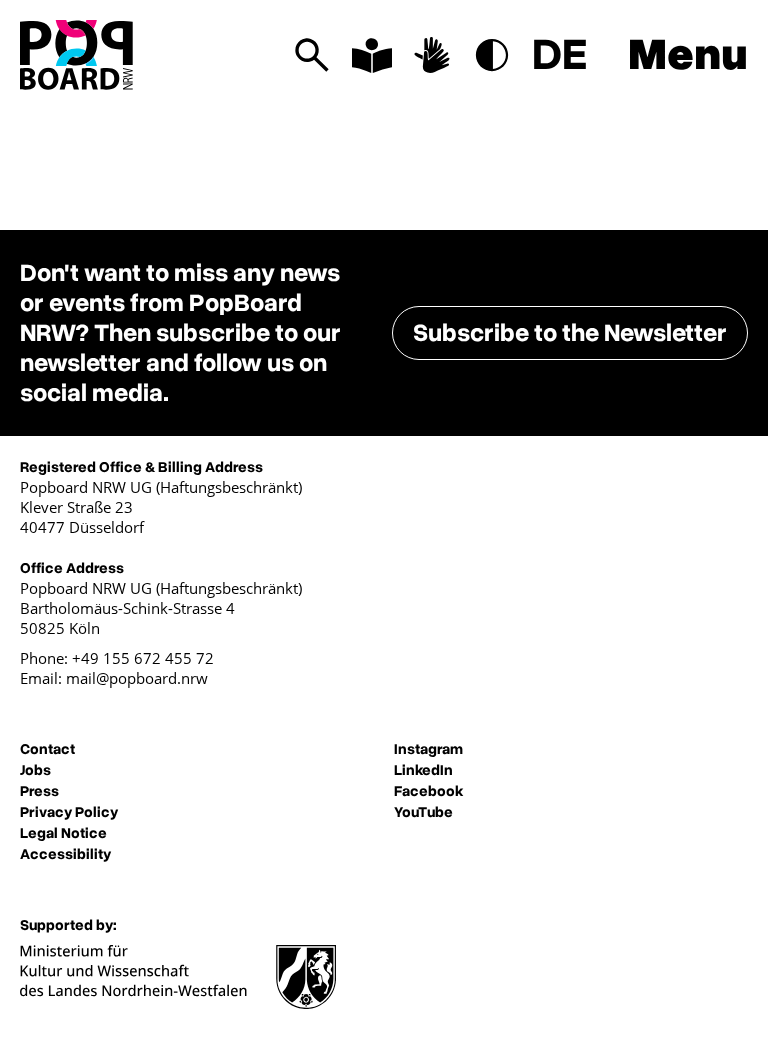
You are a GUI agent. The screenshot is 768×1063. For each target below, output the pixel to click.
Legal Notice (63, 833)
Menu (688, 55)
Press (39, 791)
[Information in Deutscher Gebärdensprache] (432, 55)
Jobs (35, 770)
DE (560, 55)
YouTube (423, 812)
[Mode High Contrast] (492, 55)
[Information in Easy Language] (372, 55)
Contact (47, 749)
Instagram (428, 749)
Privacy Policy (69, 812)
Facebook (428, 791)
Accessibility (65, 854)
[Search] (312, 55)
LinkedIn (423, 770)
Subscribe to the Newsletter (570, 333)
